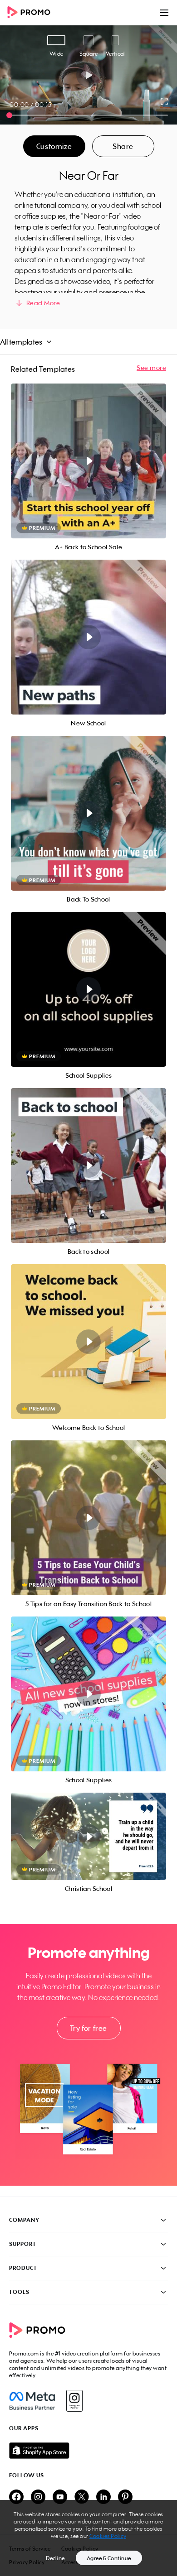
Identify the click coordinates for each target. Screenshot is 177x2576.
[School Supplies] (88, 989)
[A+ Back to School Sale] (88, 461)
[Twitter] (82, 2497)
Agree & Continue (109, 2558)
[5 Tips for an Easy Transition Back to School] (88, 1518)
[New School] (88, 637)
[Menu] (164, 13)
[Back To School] (88, 813)
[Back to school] (88, 1166)
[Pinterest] (125, 2497)
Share (123, 146)
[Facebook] (32, 2401)
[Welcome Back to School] (88, 1342)
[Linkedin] (103, 2497)
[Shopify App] (88, 2451)
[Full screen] (165, 101)
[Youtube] (60, 2497)
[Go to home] (32, 13)
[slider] (9, 115)
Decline (55, 2558)
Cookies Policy (108, 2536)
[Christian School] (88, 1836)
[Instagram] (74, 2401)
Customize (54, 146)
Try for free (88, 2028)
